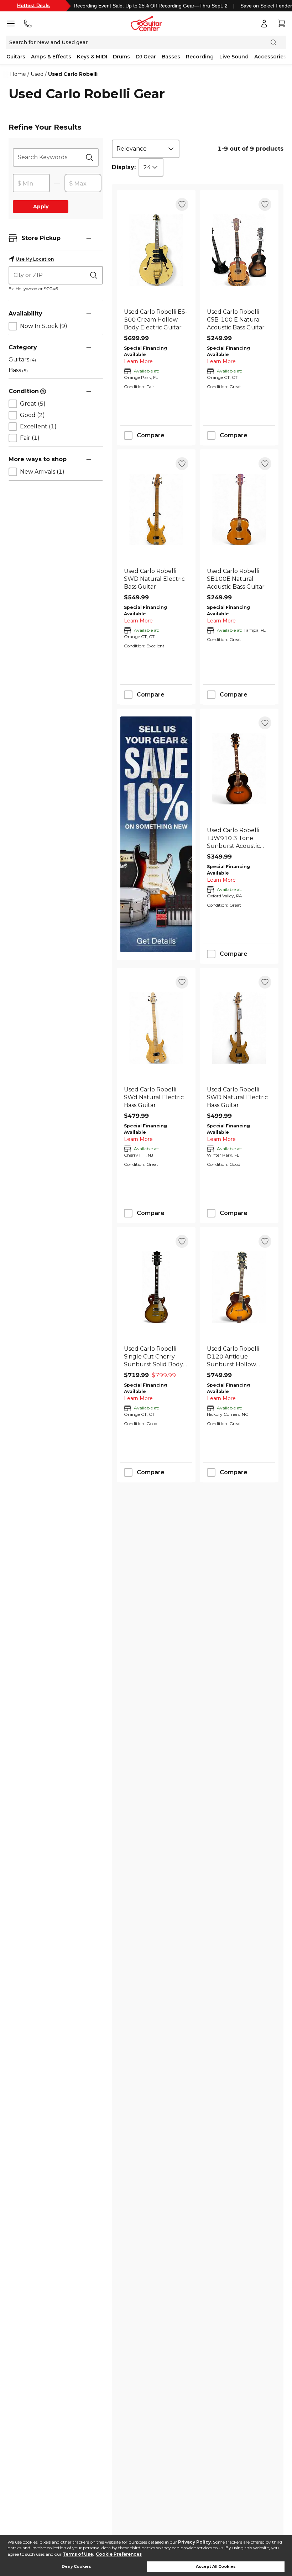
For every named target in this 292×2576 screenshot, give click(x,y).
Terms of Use (78, 2554)
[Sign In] (264, 24)
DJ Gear (146, 57)
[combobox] (146, 149)
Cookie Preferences (119, 2554)
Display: (124, 167)
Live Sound (234, 57)
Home (18, 74)
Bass (18, 370)
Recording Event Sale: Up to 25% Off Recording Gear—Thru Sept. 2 (151, 6)
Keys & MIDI (92, 57)
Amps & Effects (51, 57)
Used (37, 74)
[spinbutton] (31, 183)
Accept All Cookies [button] (216, 2567)
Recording (200, 57)
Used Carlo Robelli (73, 74)
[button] (89, 238)
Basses (171, 57)
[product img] (156, 250)
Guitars (16, 57)
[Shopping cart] (281, 24)
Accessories (270, 57)
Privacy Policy (194, 2542)
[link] (156, 320)
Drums (121, 57)
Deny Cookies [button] (76, 2567)
